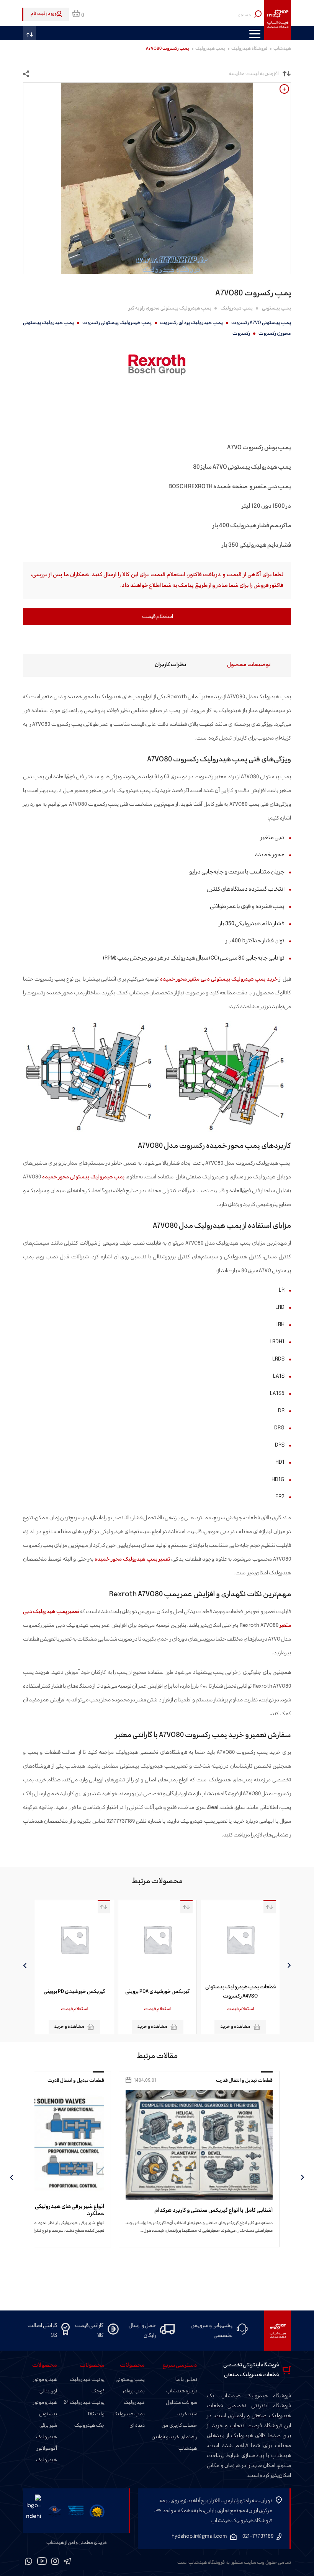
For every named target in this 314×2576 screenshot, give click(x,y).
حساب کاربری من (179, 2426)
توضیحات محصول (249, 665)
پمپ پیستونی (276, 308)
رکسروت (241, 334)
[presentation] (289, 1965)
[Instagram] (55, 2563)
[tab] (235, 665)
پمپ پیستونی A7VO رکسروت (261, 323)
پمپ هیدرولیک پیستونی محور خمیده (83, 1177)
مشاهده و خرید (235, 2027)
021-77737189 (258, 2536)
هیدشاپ (282, 49)
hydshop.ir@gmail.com (199, 2536)
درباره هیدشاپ (182, 2391)
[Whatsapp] (29, 2563)
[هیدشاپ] (278, 20)
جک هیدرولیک (89, 2426)
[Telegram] (67, 2563)
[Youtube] (42, 2563)
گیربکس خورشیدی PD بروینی (157, 1992)
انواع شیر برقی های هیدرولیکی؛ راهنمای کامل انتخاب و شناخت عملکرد (200, 2210)
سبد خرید (187, 2414)
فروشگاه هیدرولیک (249, 49)
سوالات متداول (182, 2403)
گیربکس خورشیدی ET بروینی (74, 1992)
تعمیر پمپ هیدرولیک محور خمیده (132, 1559)
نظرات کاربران (171, 665)
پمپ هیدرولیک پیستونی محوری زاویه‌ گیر (170, 308)
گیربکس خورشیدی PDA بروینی (240, 1992)
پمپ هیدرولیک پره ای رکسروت (191, 323)
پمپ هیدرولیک (210, 49)
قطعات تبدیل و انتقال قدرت (243, 2081)
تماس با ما (186, 2380)
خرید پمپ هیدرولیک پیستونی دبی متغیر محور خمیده (219, 979)
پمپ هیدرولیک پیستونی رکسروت (117, 323)
